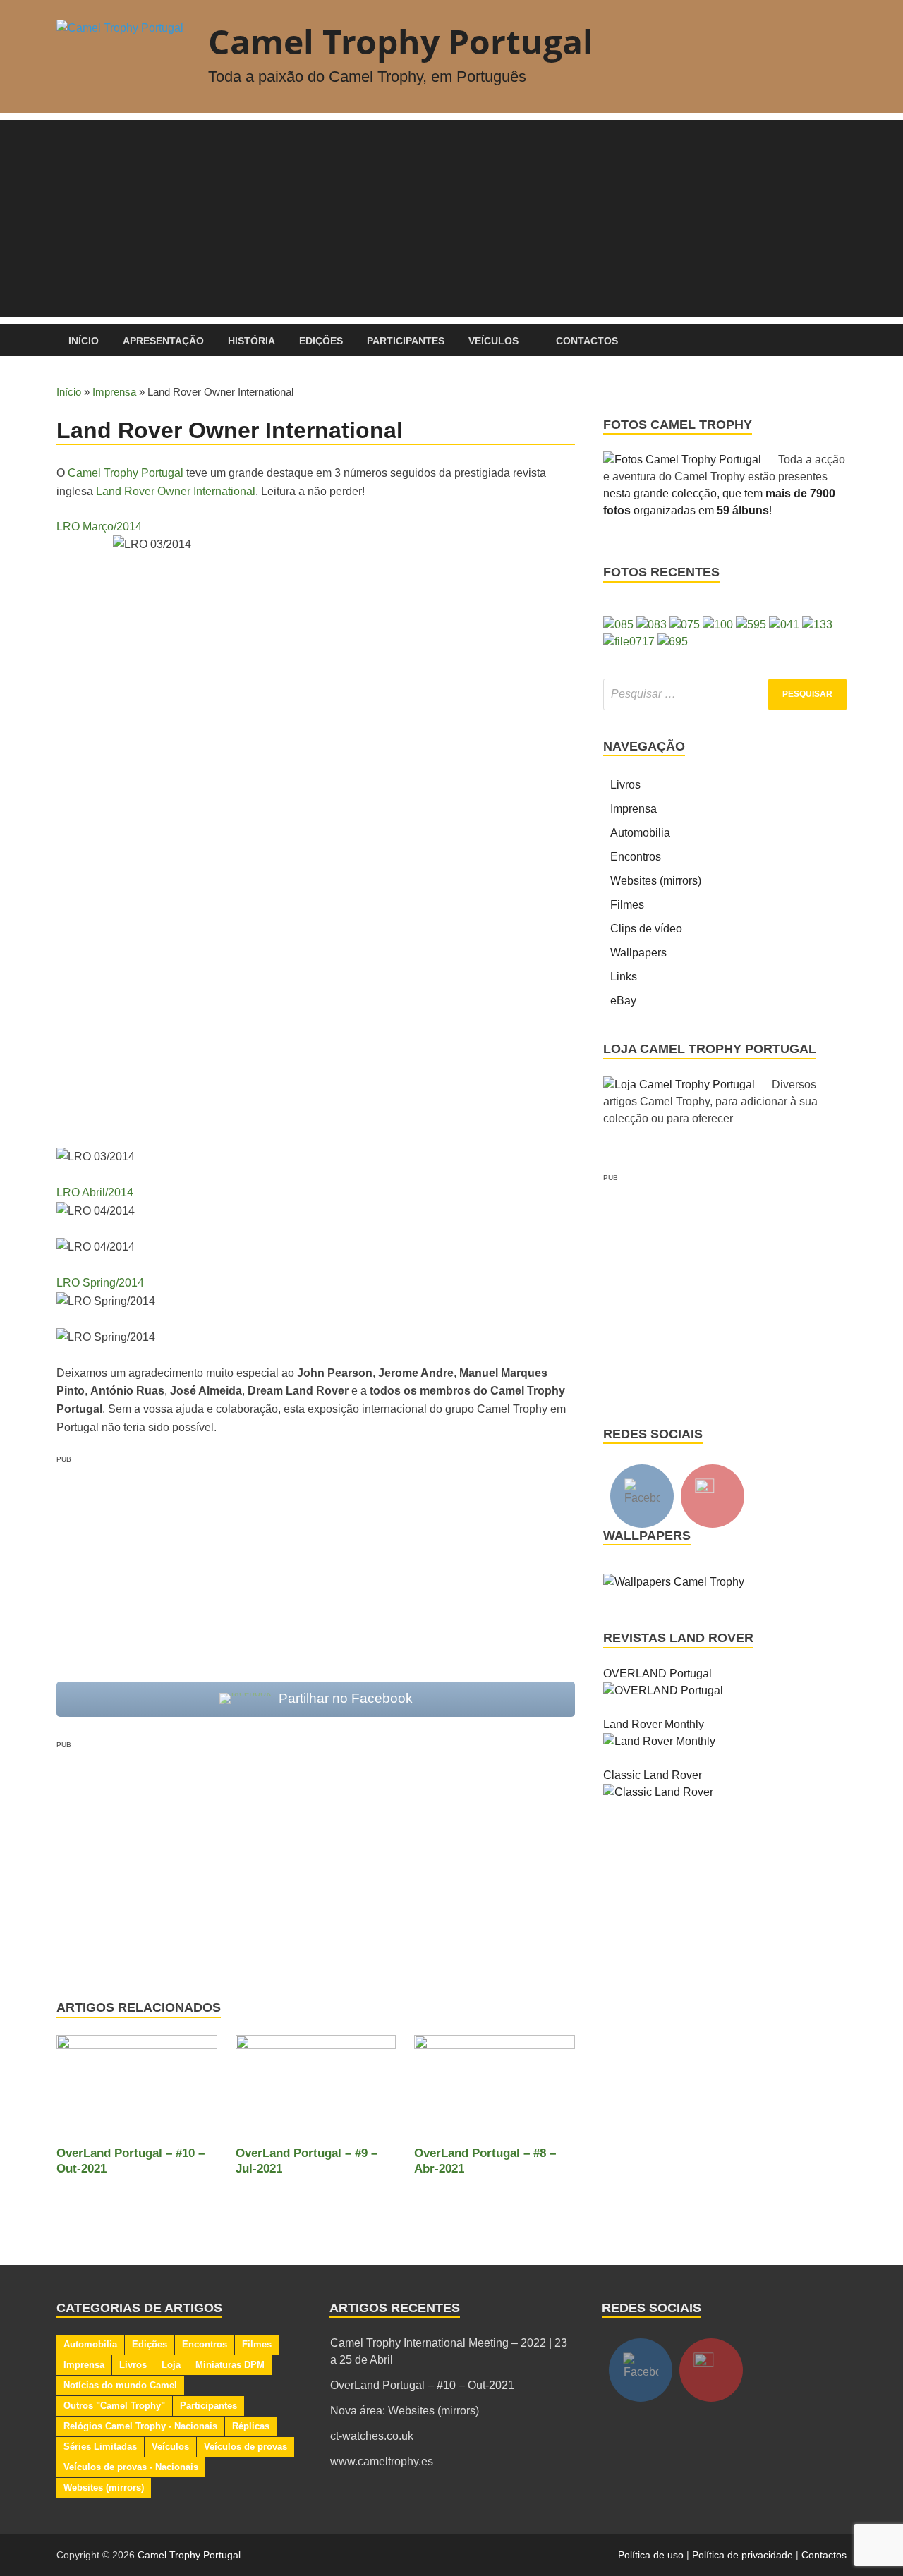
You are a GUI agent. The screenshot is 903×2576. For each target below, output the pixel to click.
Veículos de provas (246, 2447)
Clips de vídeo (646, 929)
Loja (171, 2365)
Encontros (636, 857)
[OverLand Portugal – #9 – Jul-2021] (316, 2090)
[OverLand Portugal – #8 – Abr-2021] (495, 2090)
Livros (625, 785)
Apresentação (163, 341)
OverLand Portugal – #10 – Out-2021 (422, 2385)
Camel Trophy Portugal (401, 41)
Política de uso (651, 2555)
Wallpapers (638, 953)
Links (624, 977)
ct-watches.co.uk (372, 2436)
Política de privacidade (743, 2555)
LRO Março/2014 (99, 527)
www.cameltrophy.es (382, 2461)
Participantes (406, 341)
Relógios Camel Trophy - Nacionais (140, 2426)
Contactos (587, 341)
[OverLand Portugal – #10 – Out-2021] (137, 2090)
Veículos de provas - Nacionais (131, 2467)
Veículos (493, 341)
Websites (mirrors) (656, 881)
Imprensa (114, 392)
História (251, 341)
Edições (321, 341)
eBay (623, 1001)
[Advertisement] (451, 219)
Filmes (627, 905)
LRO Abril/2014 (95, 1192)
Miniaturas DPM (230, 2365)
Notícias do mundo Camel (120, 2385)
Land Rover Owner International (176, 491)
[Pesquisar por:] (725, 694)
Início (84, 341)
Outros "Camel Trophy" (114, 2406)
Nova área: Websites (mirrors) (405, 2411)
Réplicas (251, 2426)
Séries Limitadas (100, 2447)
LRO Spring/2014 (100, 1283)
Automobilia (640, 833)
